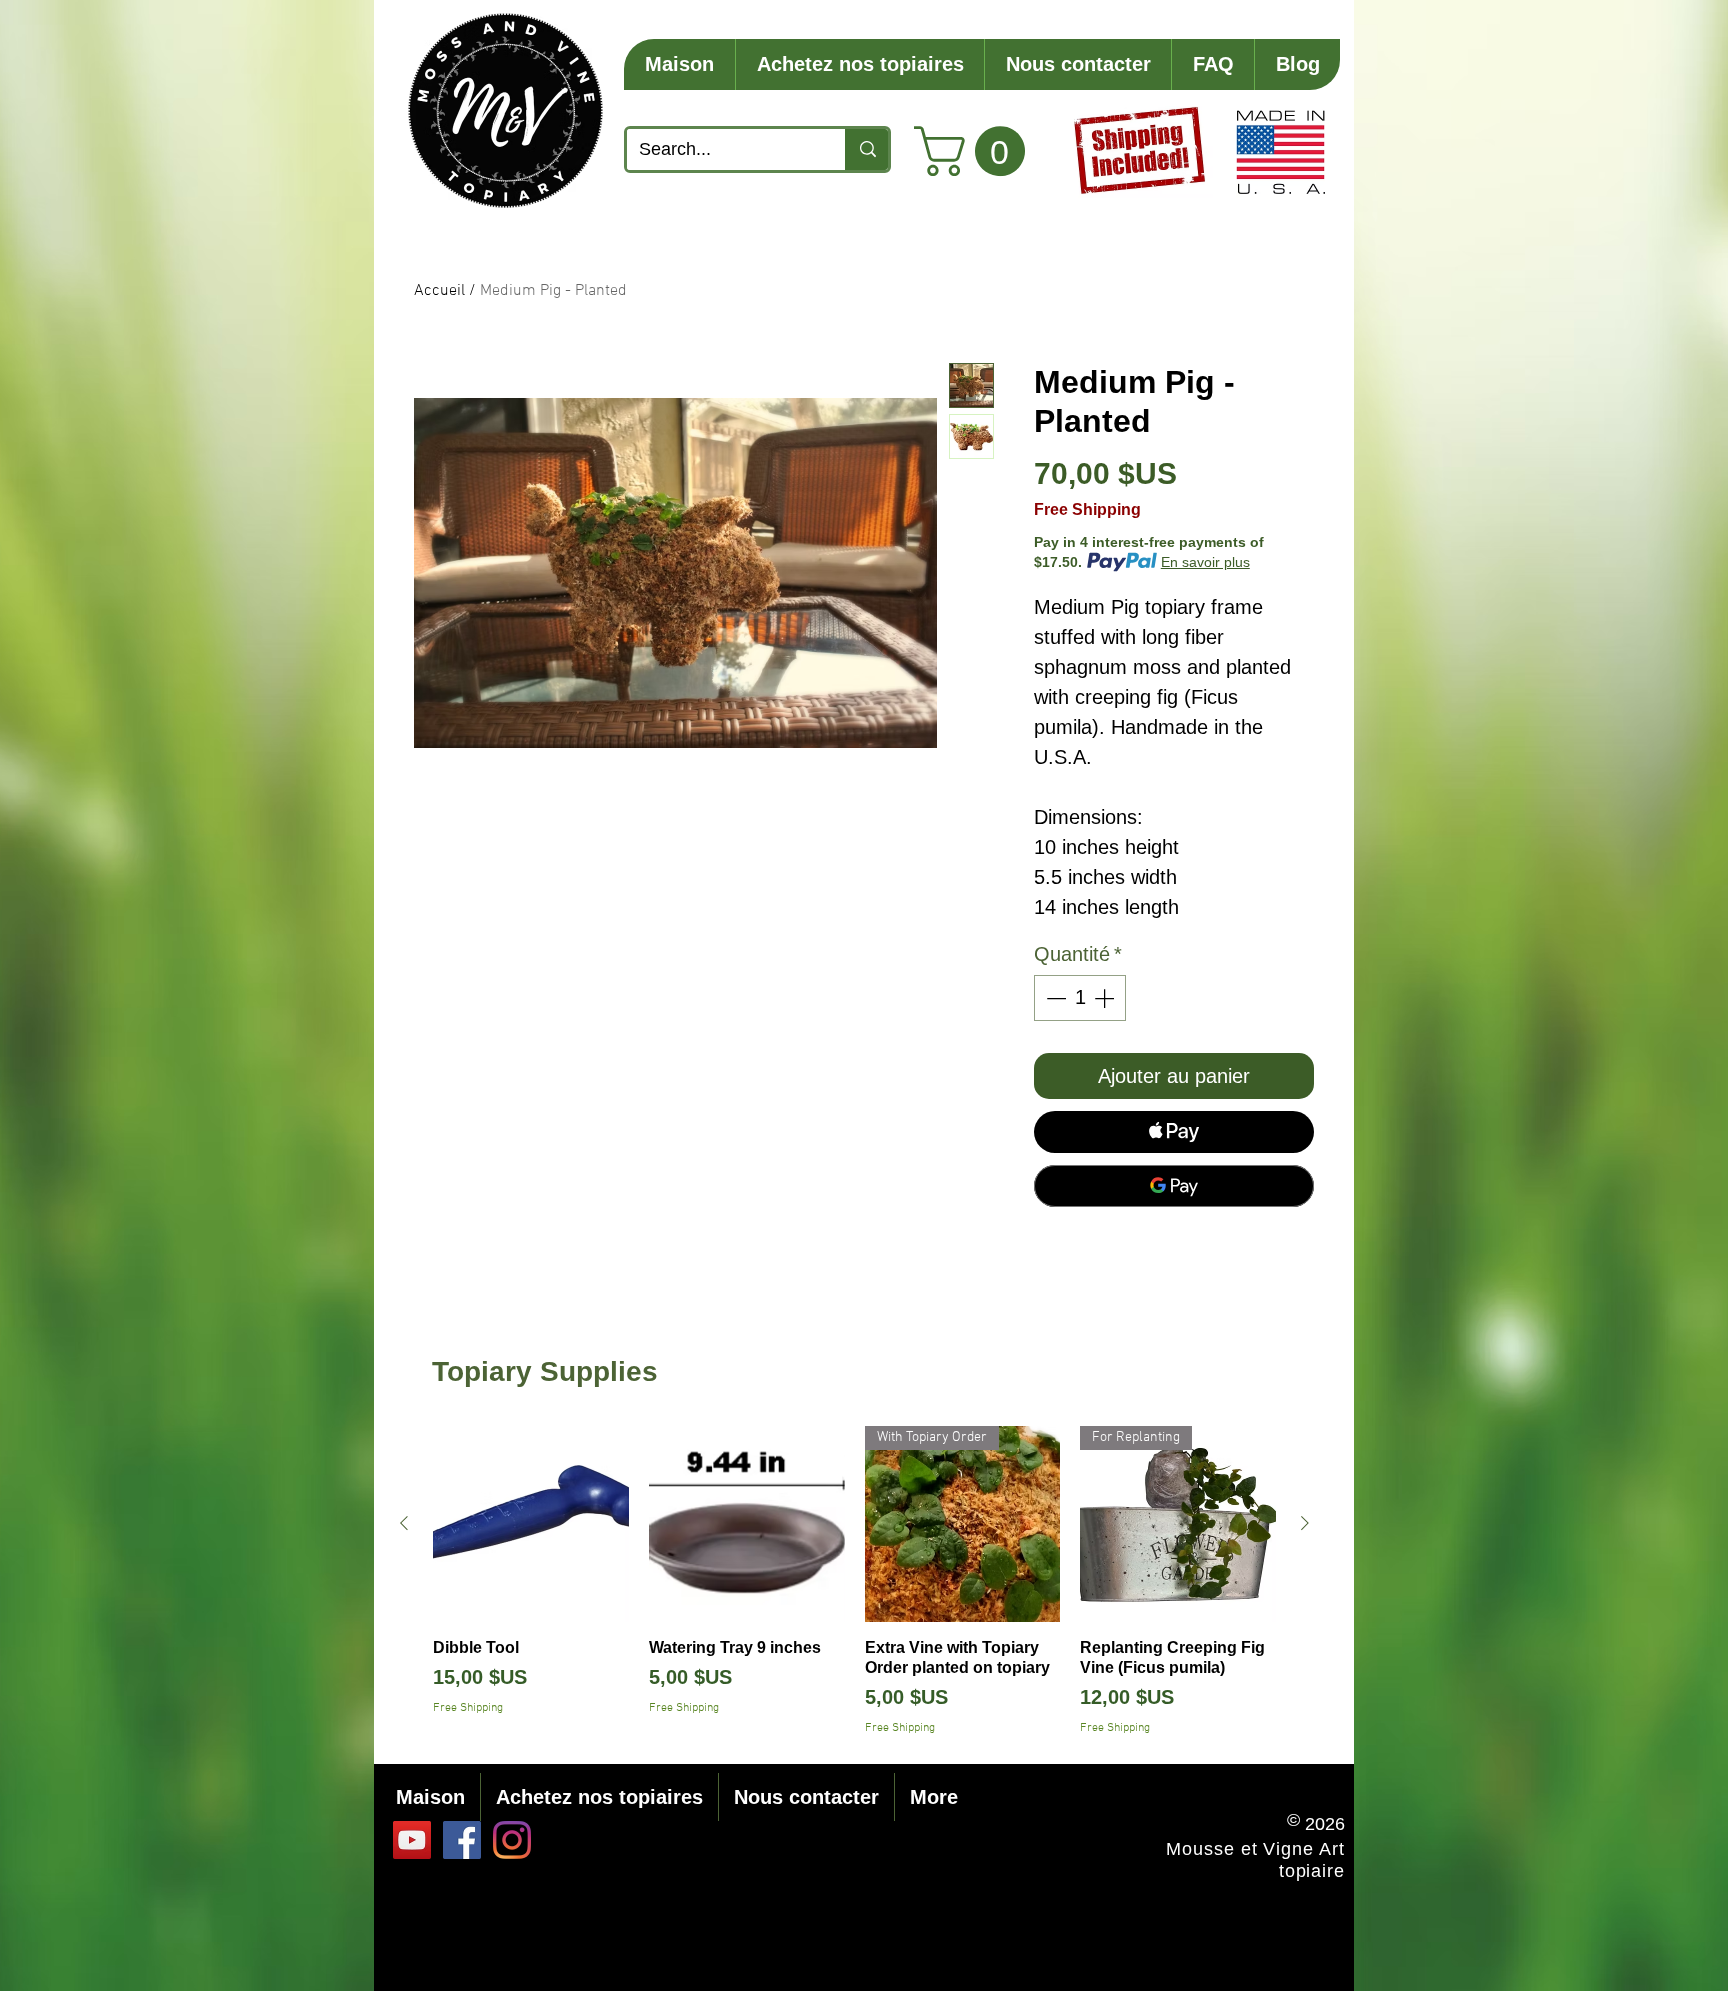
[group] (854, 1581)
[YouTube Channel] (412, 1840)
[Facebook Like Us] (462, 1840)
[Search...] (866, 149)
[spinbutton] (1080, 998)
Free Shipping (1087, 509)
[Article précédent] (404, 1523)
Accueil (439, 291)
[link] (975, 151)
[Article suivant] (1305, 1523)
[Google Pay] (1174, 1186)
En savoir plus (1205, 562)
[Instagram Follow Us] (512, 1840)
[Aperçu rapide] (531, 1524)
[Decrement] (1054, 998)
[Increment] (1106, 998)
